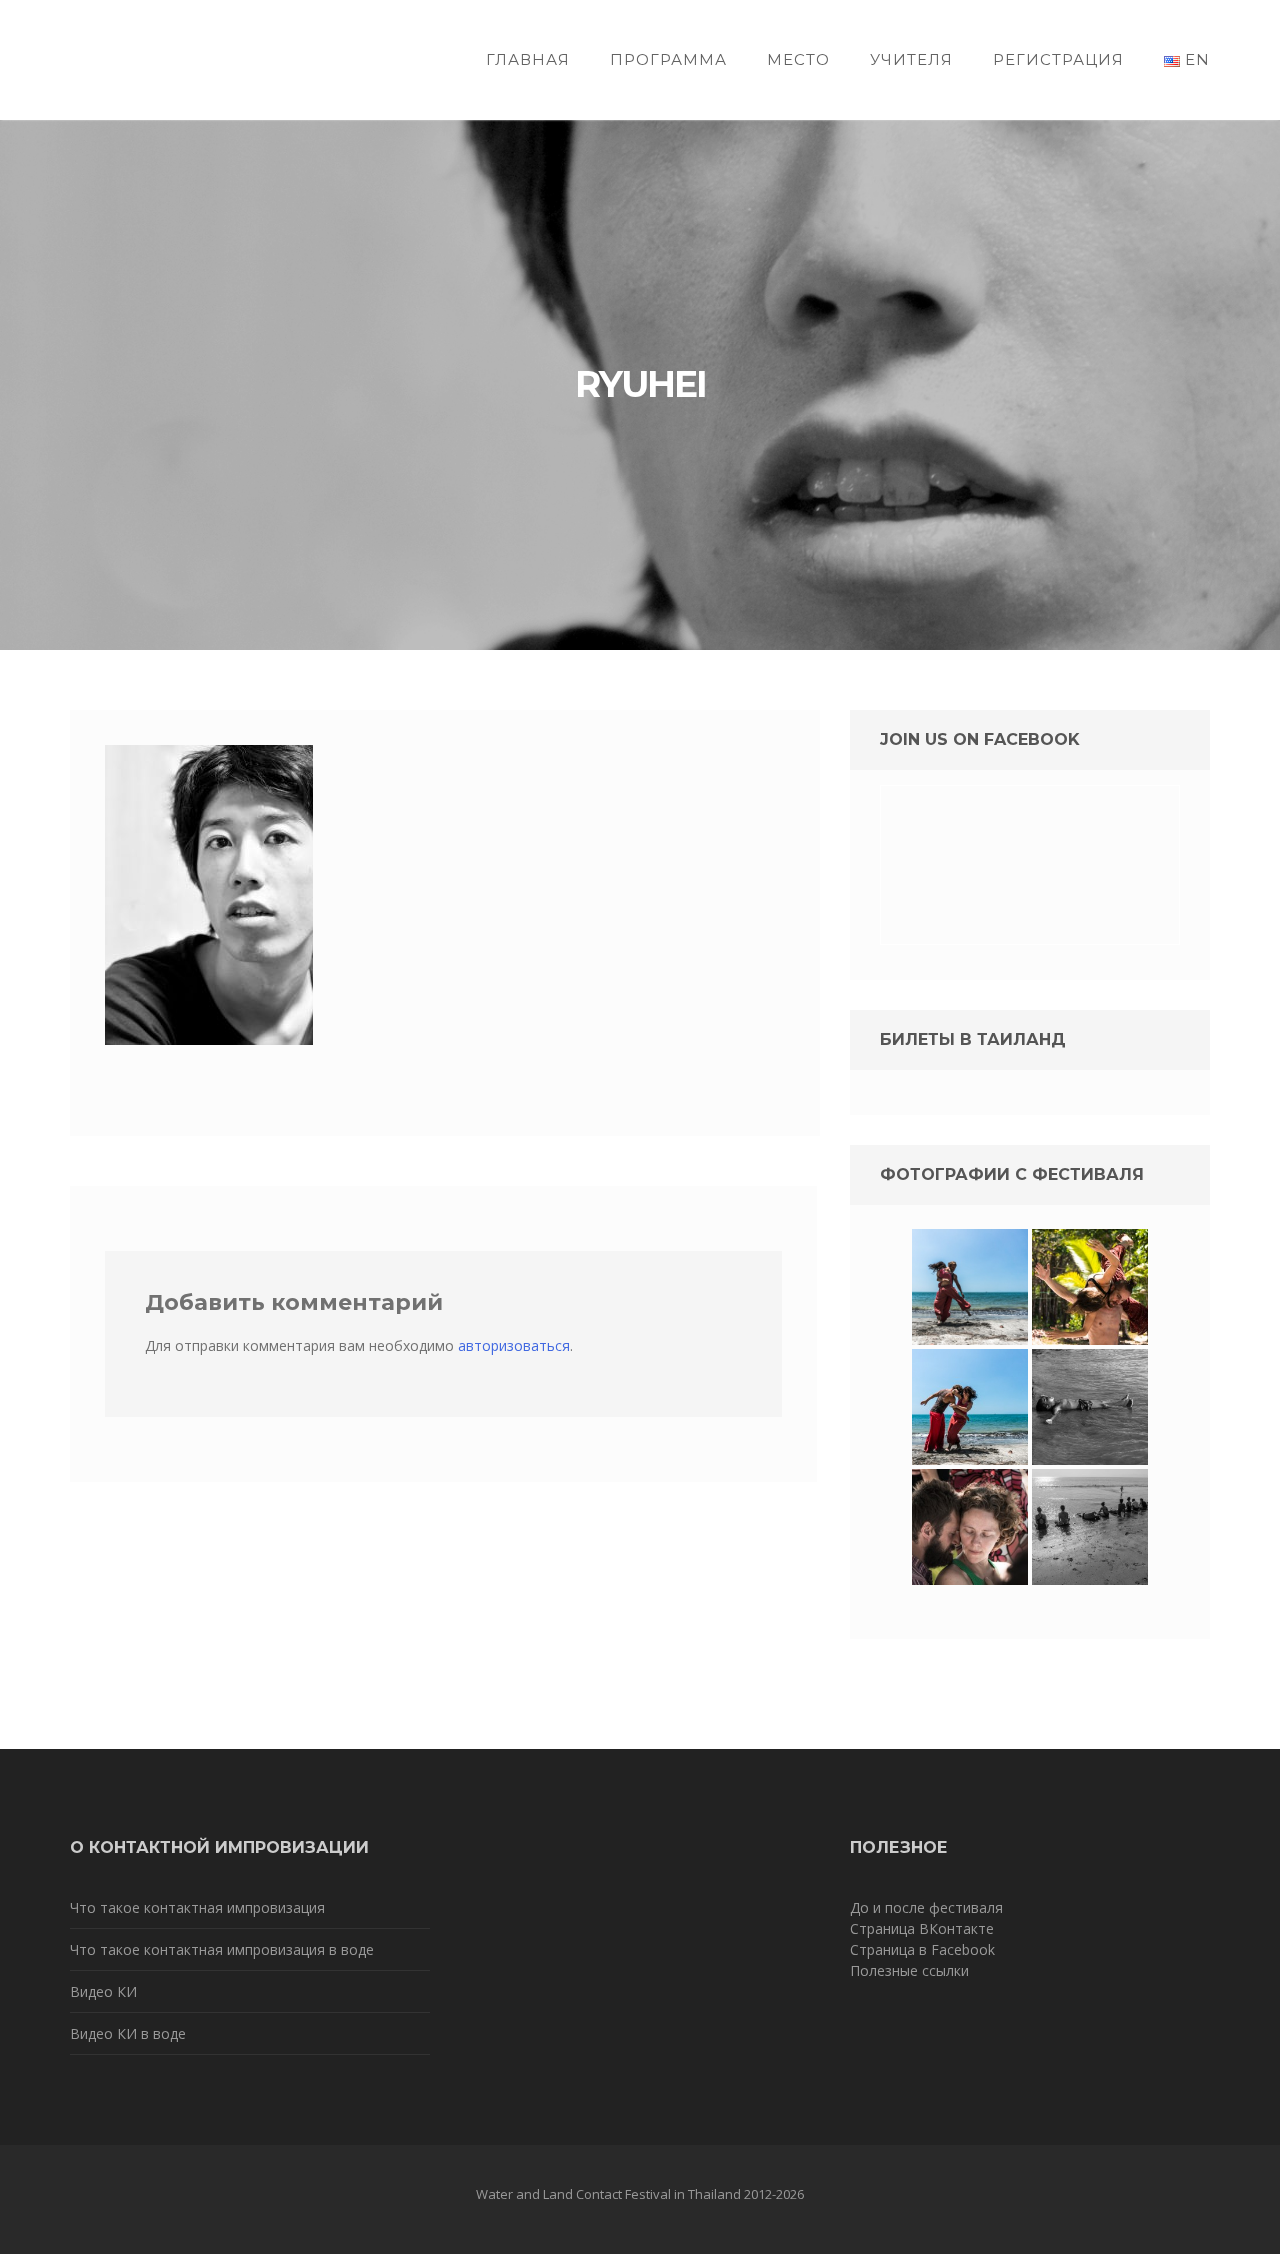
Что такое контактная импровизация (197, 1907)
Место (798, 59)
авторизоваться (514, 1345)
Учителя (911, 59)
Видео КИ (103, 1991)
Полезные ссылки (909, 1970)
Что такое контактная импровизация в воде (222, 1949)
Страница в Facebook (922, 1949)
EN (1195, 59)
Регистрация (1058, 59)
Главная (528, 59)
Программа (668, 59)
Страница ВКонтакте (922, 1928)
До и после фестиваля (926, 1907)
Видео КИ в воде (128, 2033)
